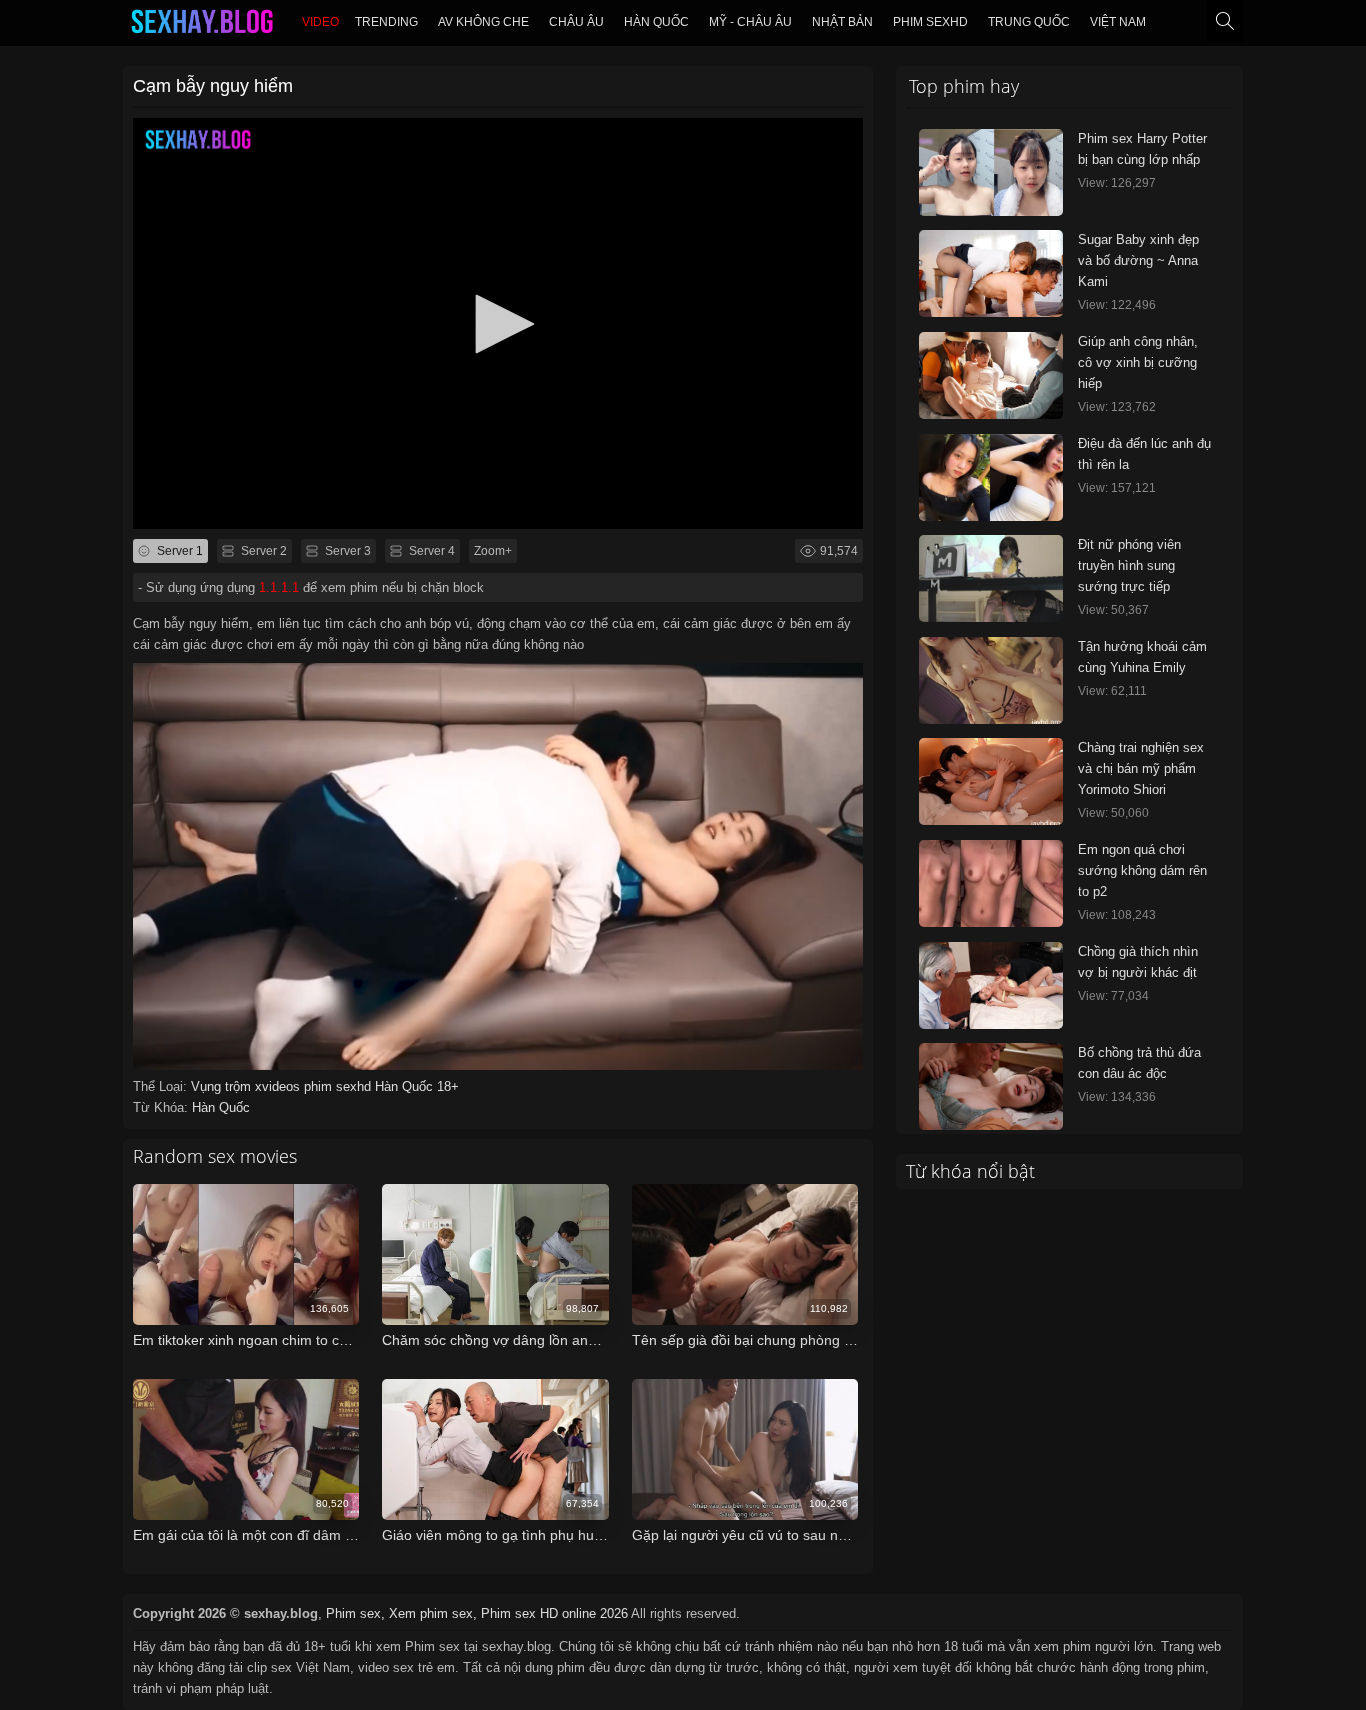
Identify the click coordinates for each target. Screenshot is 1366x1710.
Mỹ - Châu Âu (750, 22)
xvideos (279, 1086)
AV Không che (483, 22)
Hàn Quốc (656, 22)
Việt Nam (1118, 22)
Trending (386, 22)
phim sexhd (339, 1086)
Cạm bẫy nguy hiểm (213, 86)
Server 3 (346, 551)
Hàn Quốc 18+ (417, 1086)
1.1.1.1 (279, 587)
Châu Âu (576, 22)
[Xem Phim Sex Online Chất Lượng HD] (202, 26)
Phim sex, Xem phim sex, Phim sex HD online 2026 (477, 1613)
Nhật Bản (842, 22)
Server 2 (262, 551)
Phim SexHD (930, 22)
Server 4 (430, 551)
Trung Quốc (1029, 22)
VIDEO (320, 22)
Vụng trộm (223, 1086)
